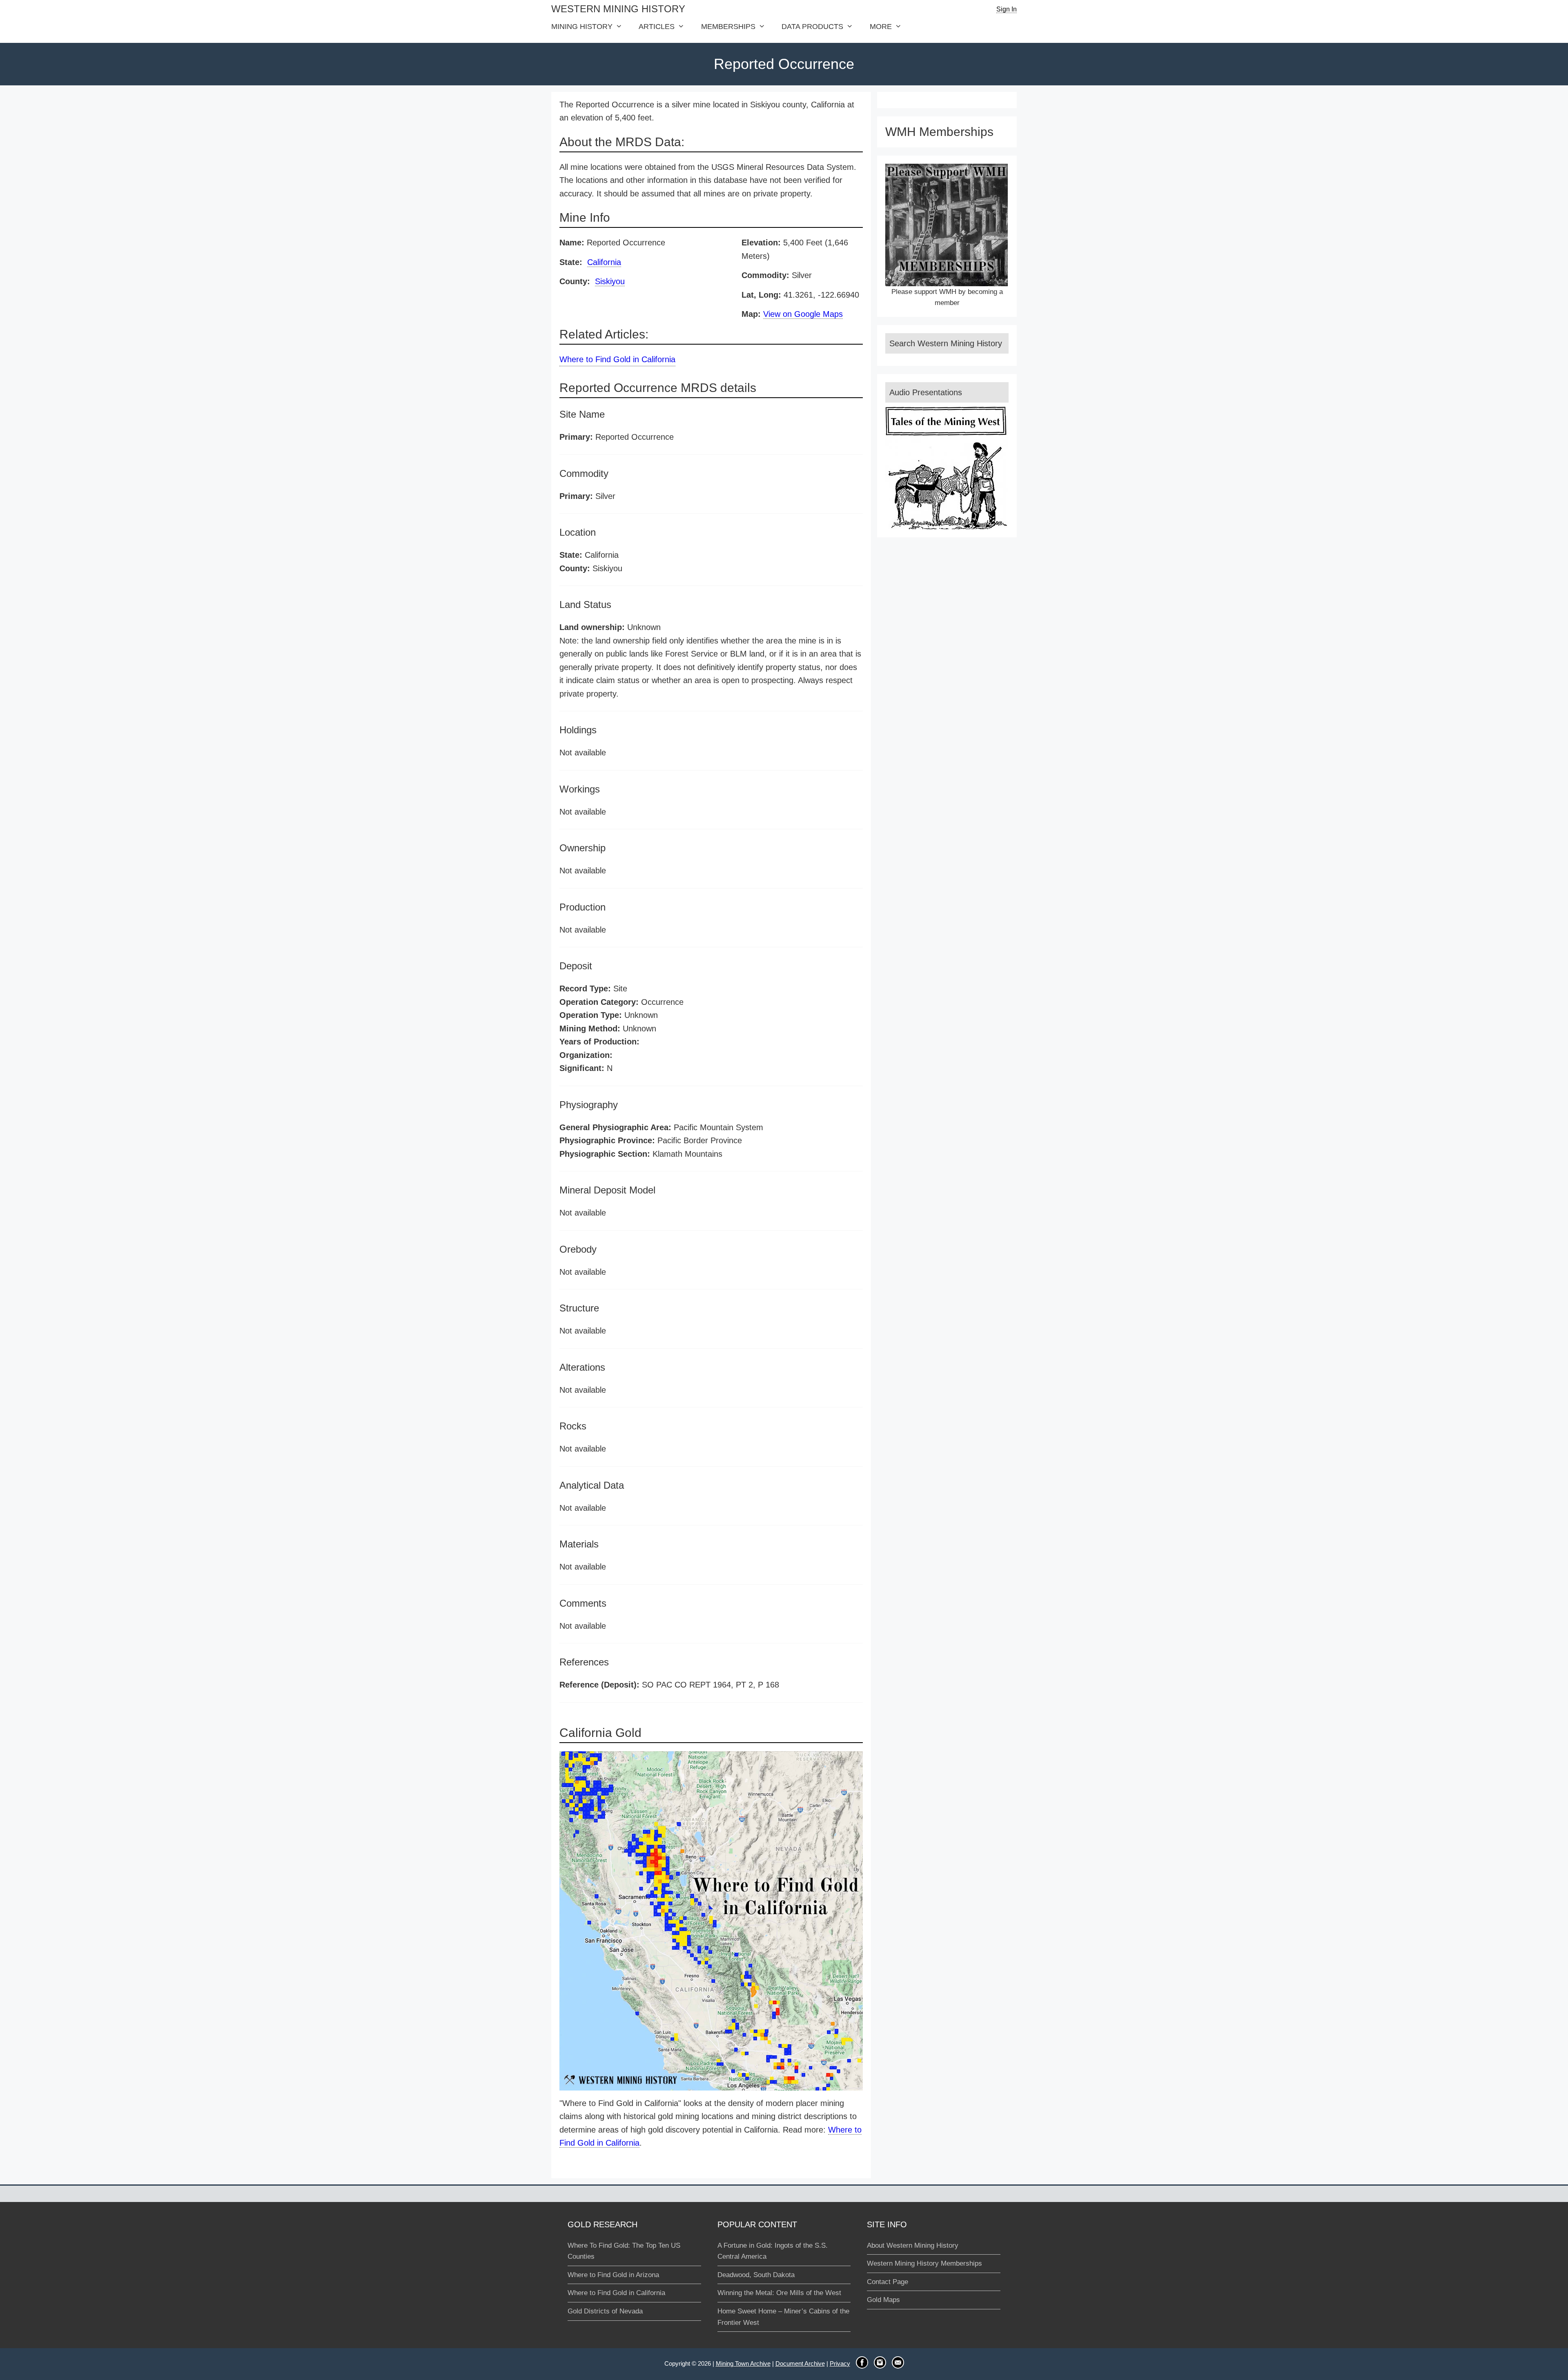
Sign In (1007, 9)
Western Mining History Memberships (924, 2263)
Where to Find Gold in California (617, 359)
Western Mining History (618, 9)
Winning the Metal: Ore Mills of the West (779, 2293)
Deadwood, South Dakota (756, 2275)
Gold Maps (883, 2300)
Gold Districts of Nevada (605, 2311)
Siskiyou (610, 281)
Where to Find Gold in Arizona (613, 2275)
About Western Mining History (913, 2245)
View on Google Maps (803, 314)
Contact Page (888, 2282)
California (604, 262)
